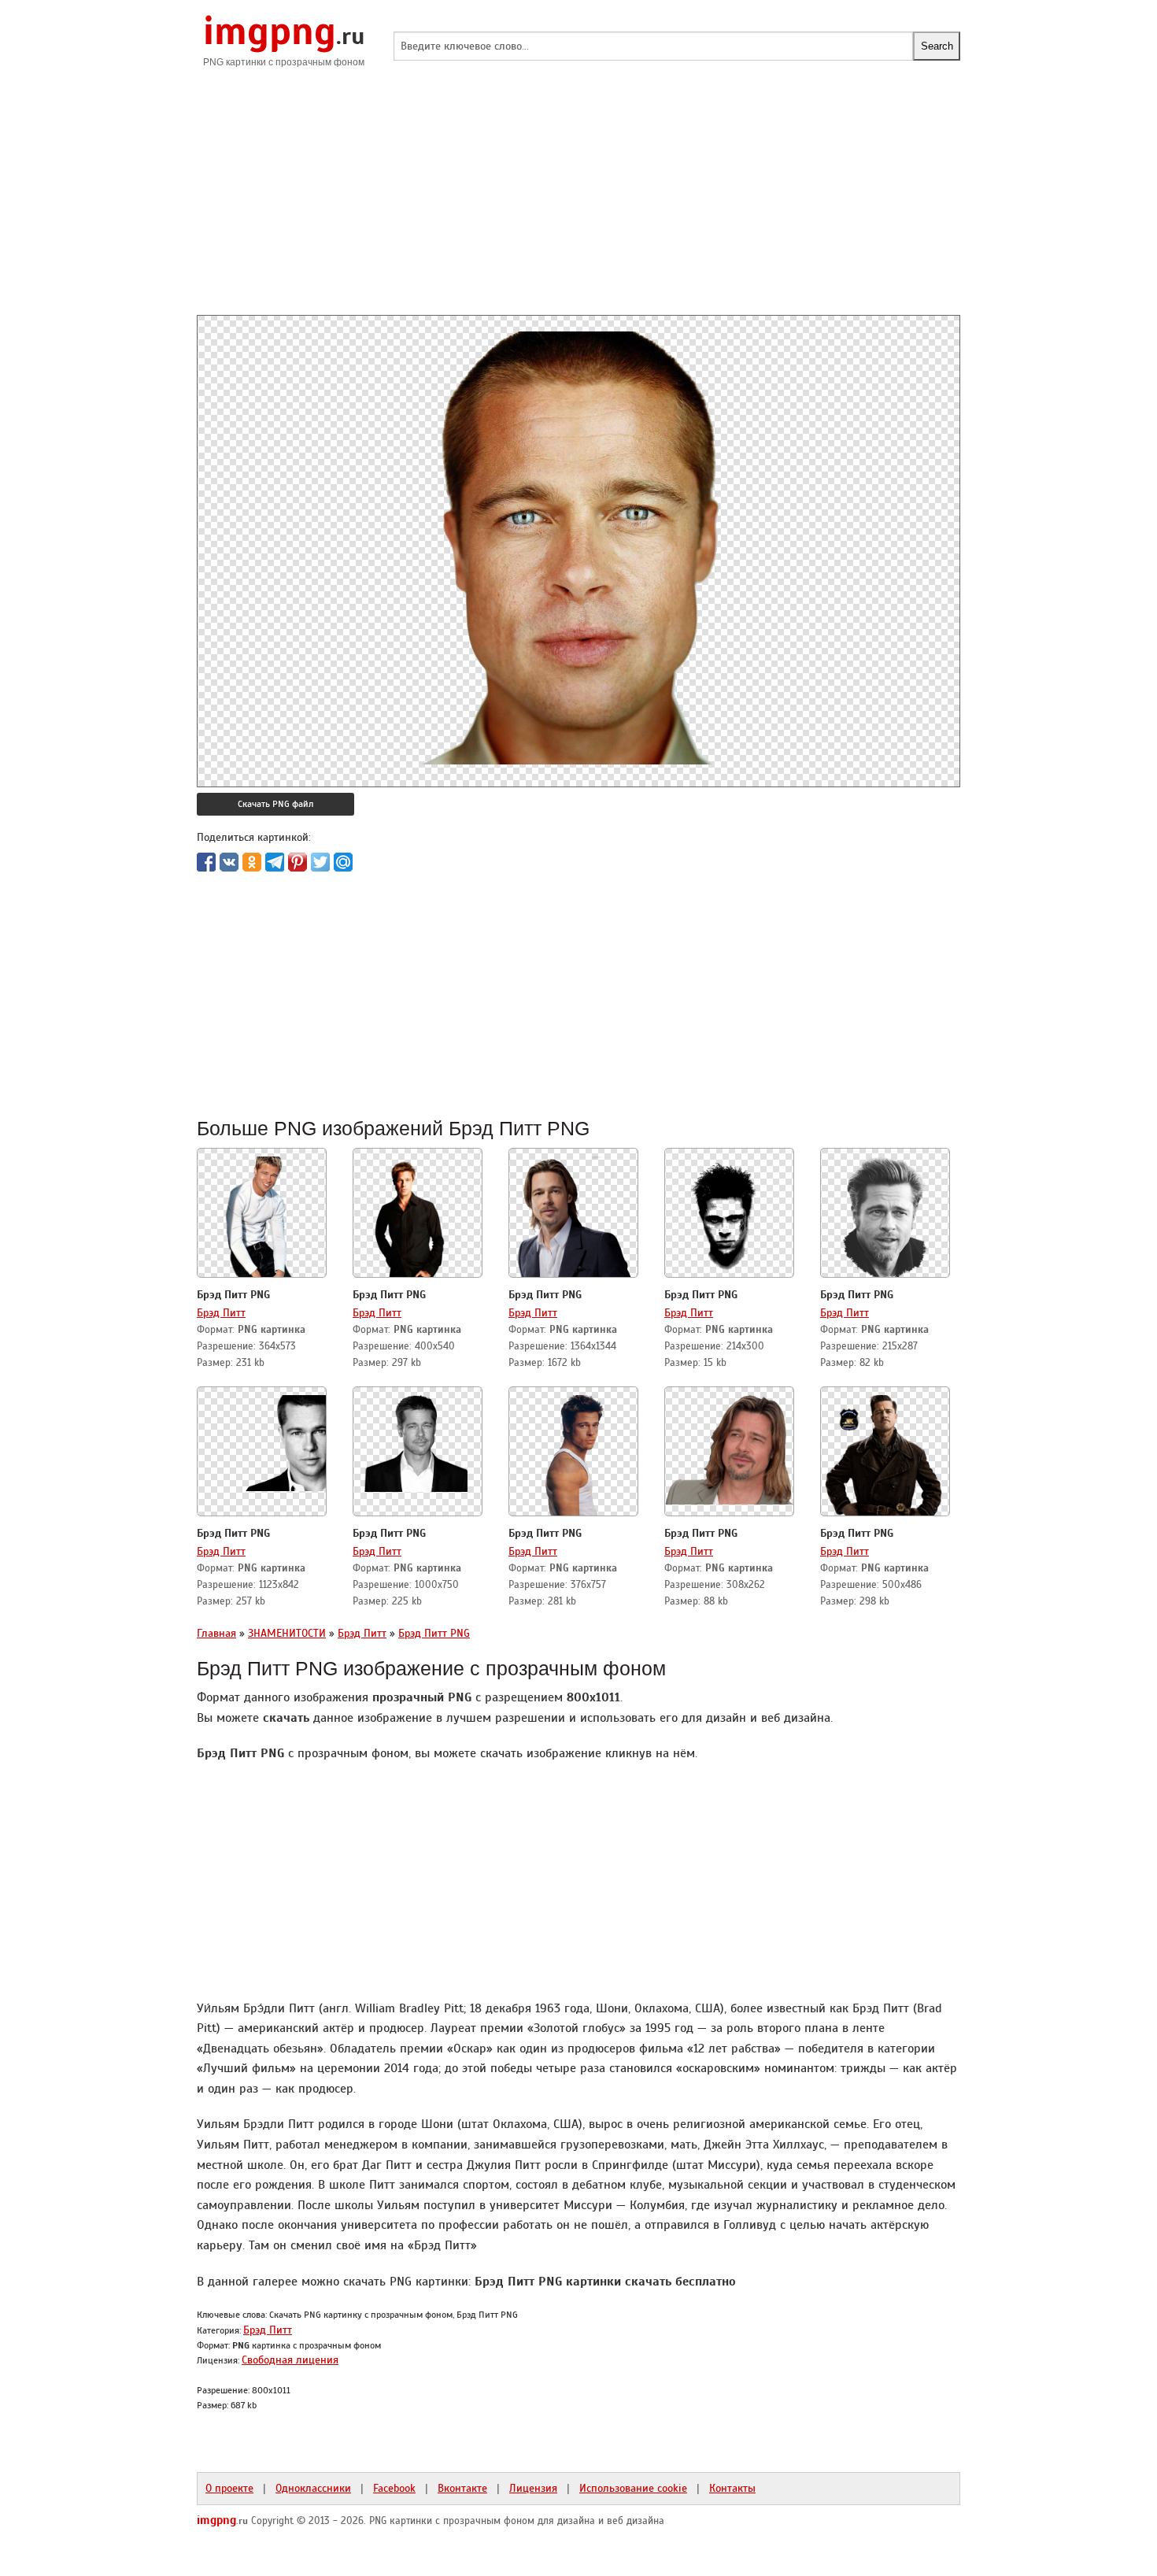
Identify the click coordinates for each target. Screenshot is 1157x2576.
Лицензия (533, 2488)
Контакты (732, 2488)
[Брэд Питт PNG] (262, 1214)
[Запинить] (298, 862)
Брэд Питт (221, 1312)
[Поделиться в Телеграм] (275, 862)
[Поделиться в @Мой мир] (343, 862)
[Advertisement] (578, 205)
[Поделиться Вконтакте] (229, 862)
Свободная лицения (290, 2359)
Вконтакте (462, 2488)
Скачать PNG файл (275, 804)
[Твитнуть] (320, 862)
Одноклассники (313, 2488)
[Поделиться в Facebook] (206, 862)
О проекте (229, 2488)
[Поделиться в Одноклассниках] (252, 862)
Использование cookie (633, 2488)
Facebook (394, 2488)
